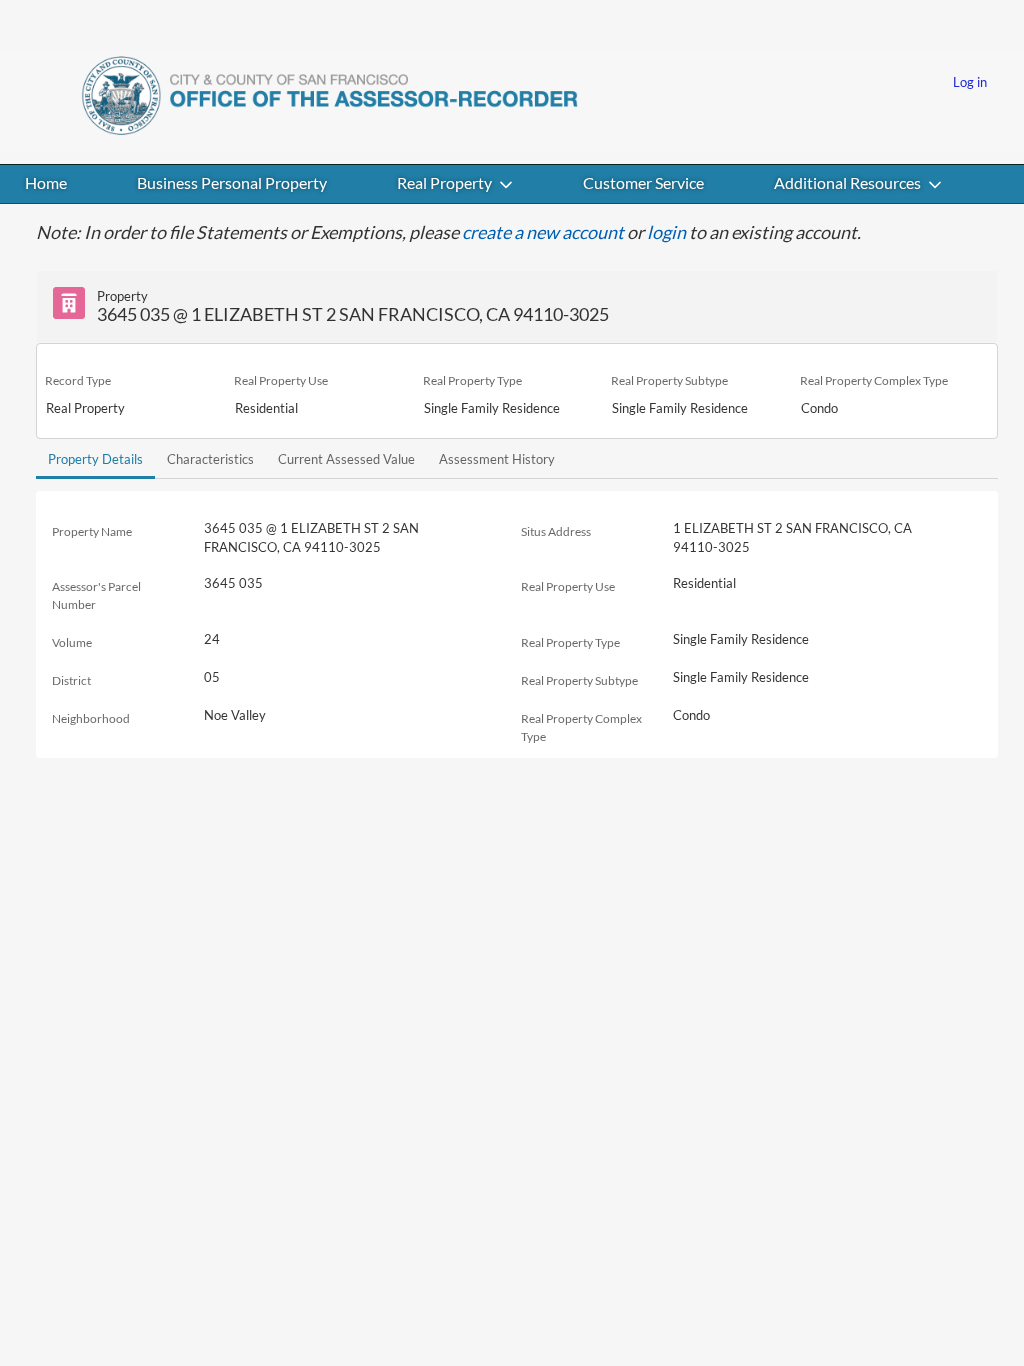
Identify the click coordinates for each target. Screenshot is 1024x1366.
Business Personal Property (232, 182)
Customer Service (643, 182)
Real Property (444, 182)
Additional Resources (847, 182)
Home (46, 182)
